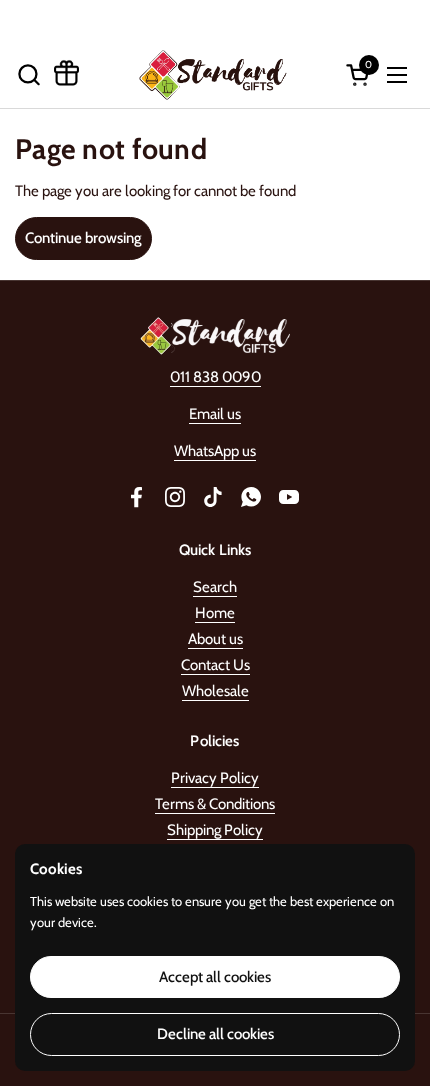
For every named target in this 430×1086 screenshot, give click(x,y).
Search (215, 587)
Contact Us (215, 665)
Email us (215, 414)
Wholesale (215, 691)
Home (215, 613)
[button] (28, 74)
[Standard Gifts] (212, 74)
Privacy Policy (215, 778)
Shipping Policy (215, 830)
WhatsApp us (215, 451)
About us (215, 639)
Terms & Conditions (215, 804)
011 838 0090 (215, 377)
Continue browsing (83, 238)
